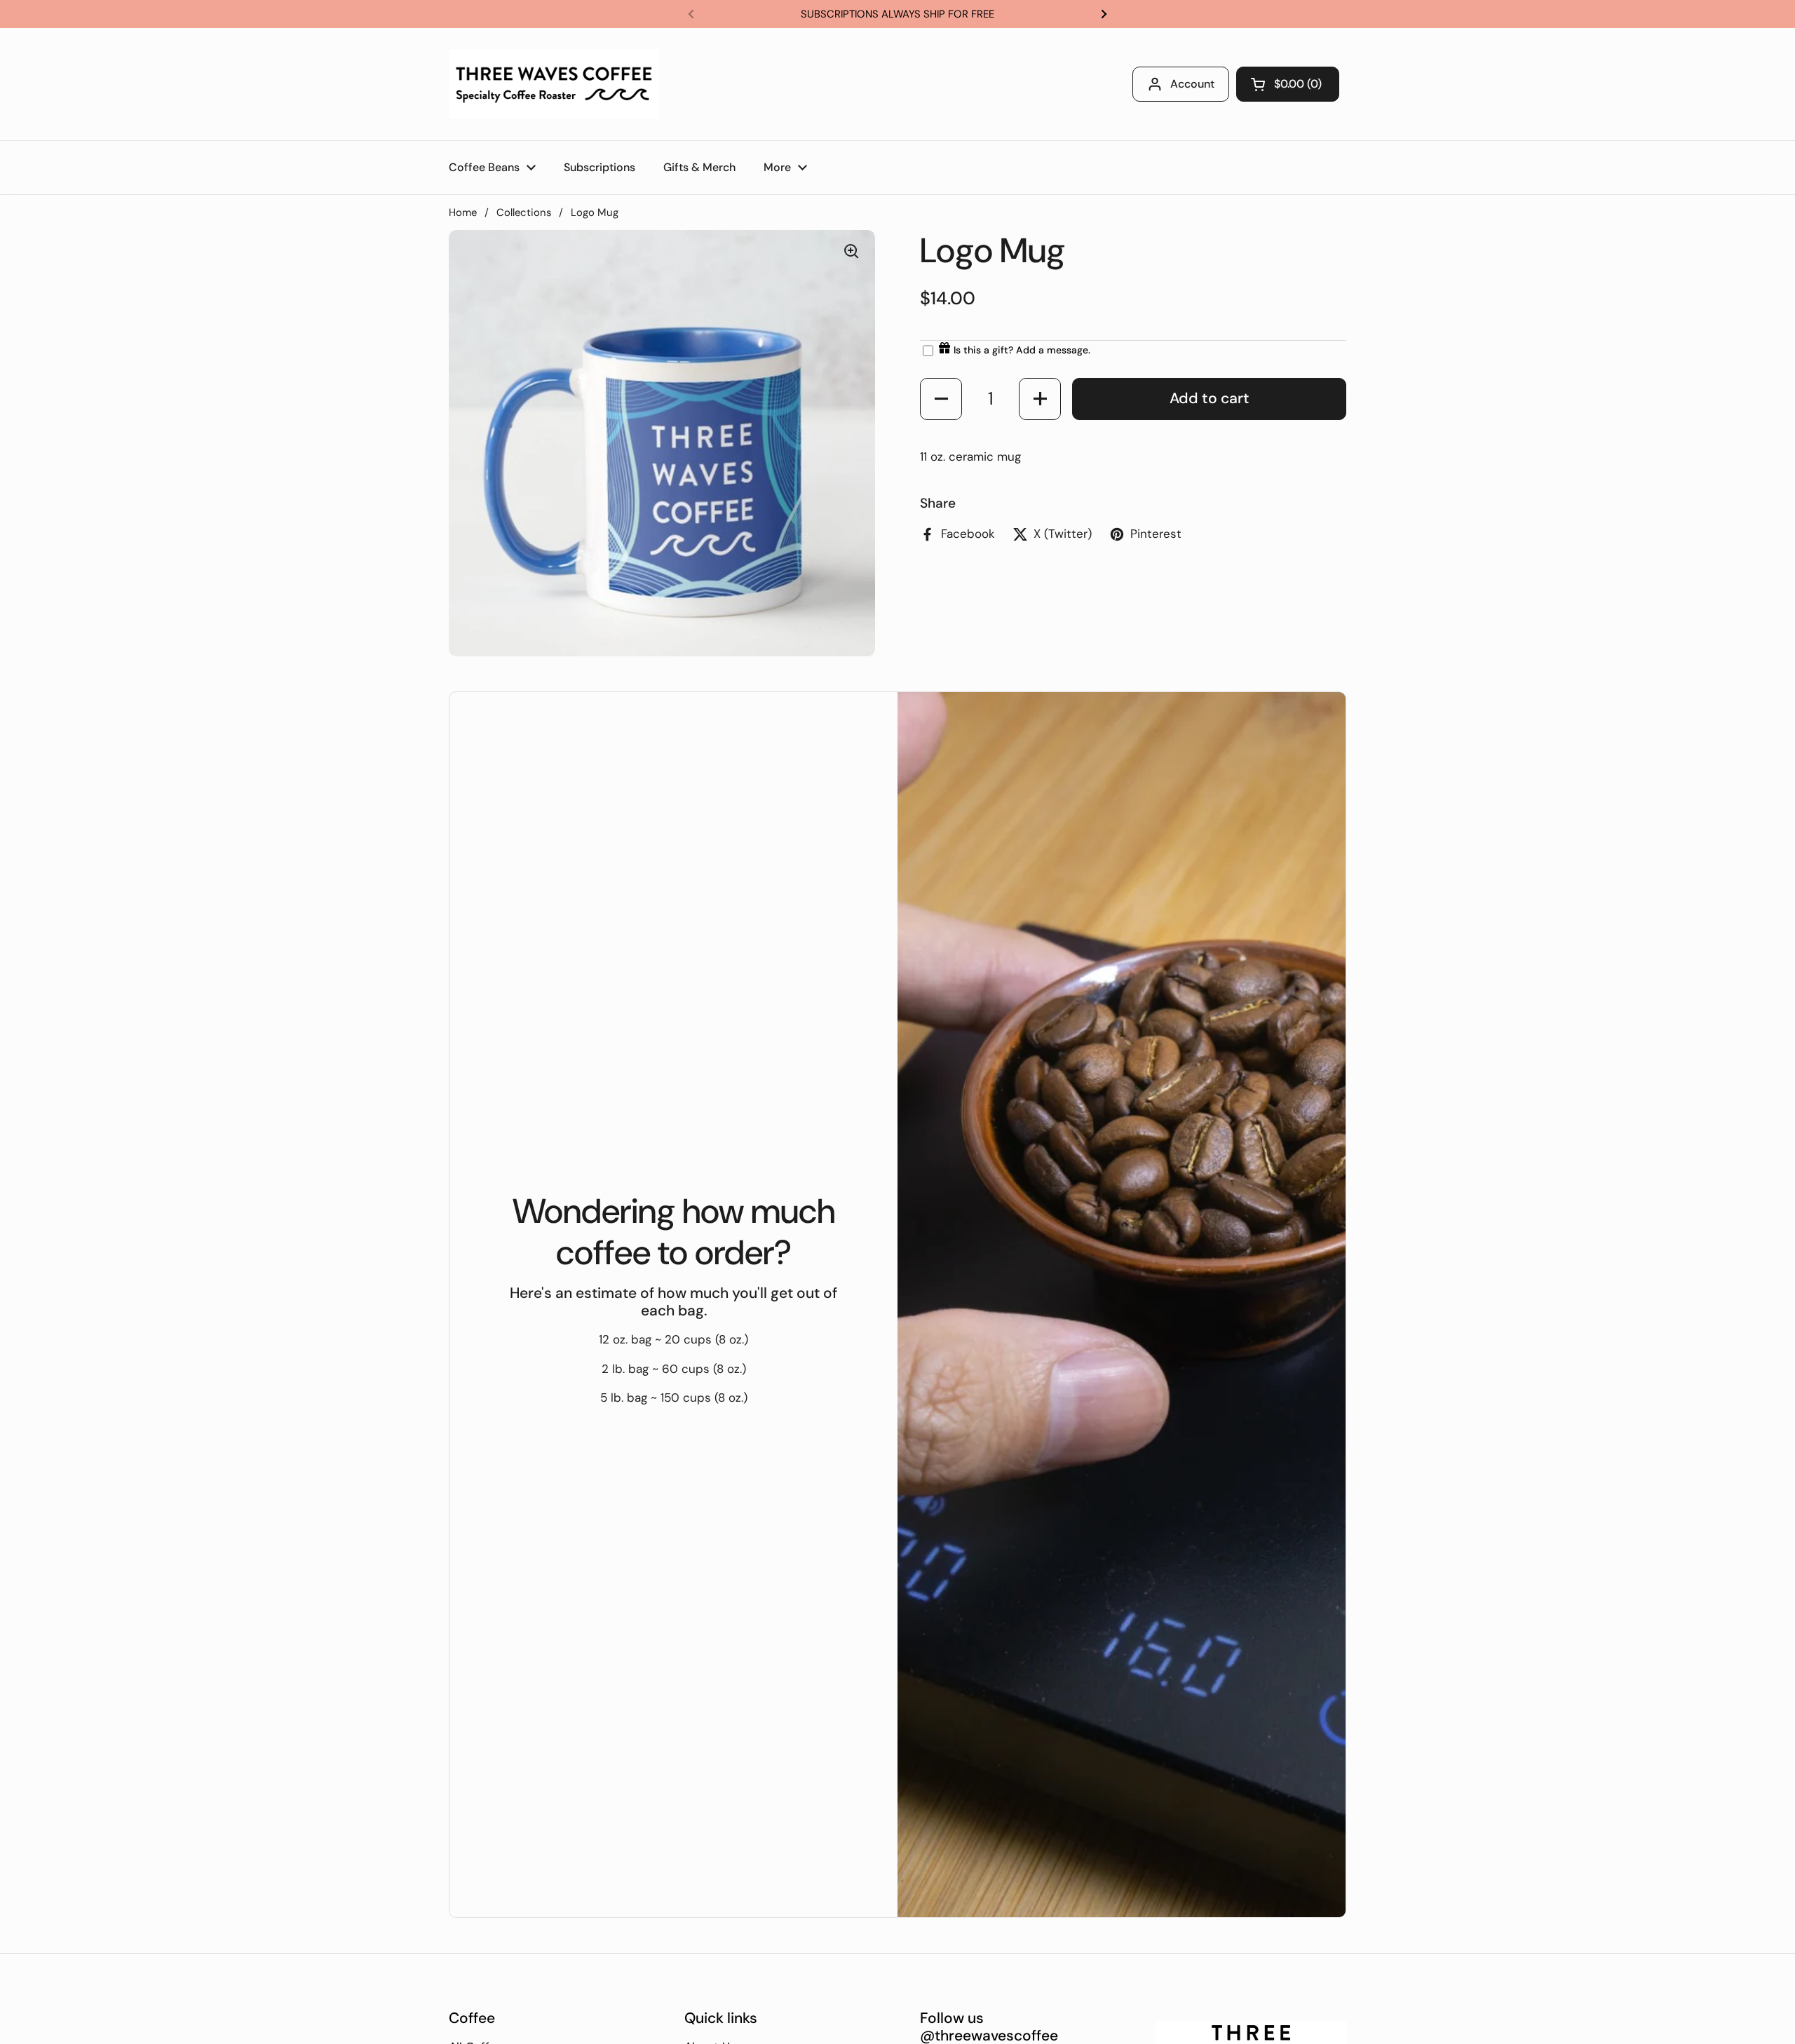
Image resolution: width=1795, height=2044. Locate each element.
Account (1192, 84)
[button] (941, 399)
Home (463, 212)
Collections (524, 212)
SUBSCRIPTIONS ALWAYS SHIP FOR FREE (897, 14)
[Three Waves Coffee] (554, 84)
